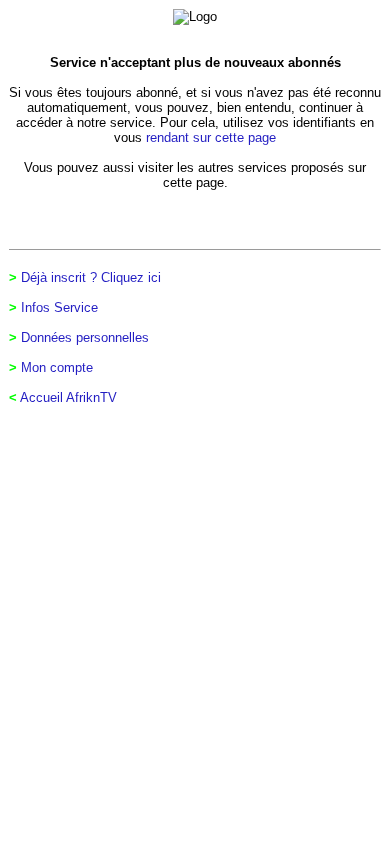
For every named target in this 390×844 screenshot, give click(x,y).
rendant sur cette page (211, 137)
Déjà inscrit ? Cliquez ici (91, 277)
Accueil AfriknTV (68, 397)
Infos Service (59, 307)
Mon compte (57, 367)
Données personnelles (85, 337)
